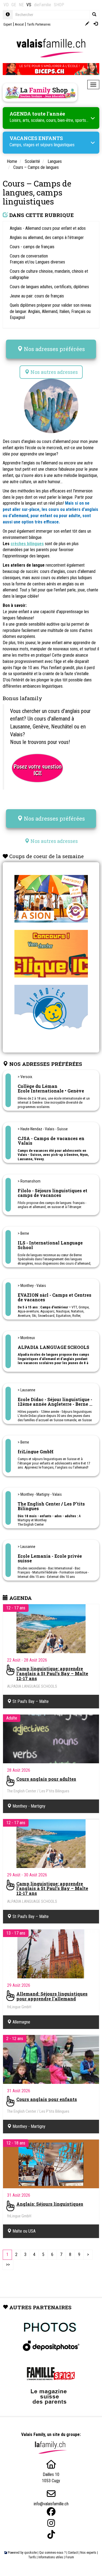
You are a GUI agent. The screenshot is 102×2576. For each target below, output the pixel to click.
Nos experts (88, 2553)
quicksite (30, 2553)
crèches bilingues (27, 544)
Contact (73, 2553)
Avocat (19, 24)
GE (14, 5)
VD (6, 5)
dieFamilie (43, 5)
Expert (8, 24)
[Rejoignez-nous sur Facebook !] (51, 2512)
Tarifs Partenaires (39, 24)
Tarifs (32, 2557)
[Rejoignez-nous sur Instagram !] (51, 2523)
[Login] (96, 24)
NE (21, 5)
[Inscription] (87, 24)
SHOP (59, 5)
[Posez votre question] (37, 767)
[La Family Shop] (40, 92)
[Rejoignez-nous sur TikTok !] (51, 2535)
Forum (70, 2557)
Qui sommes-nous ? (52, 2553)
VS (29, 5)
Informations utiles (51, 2557)
